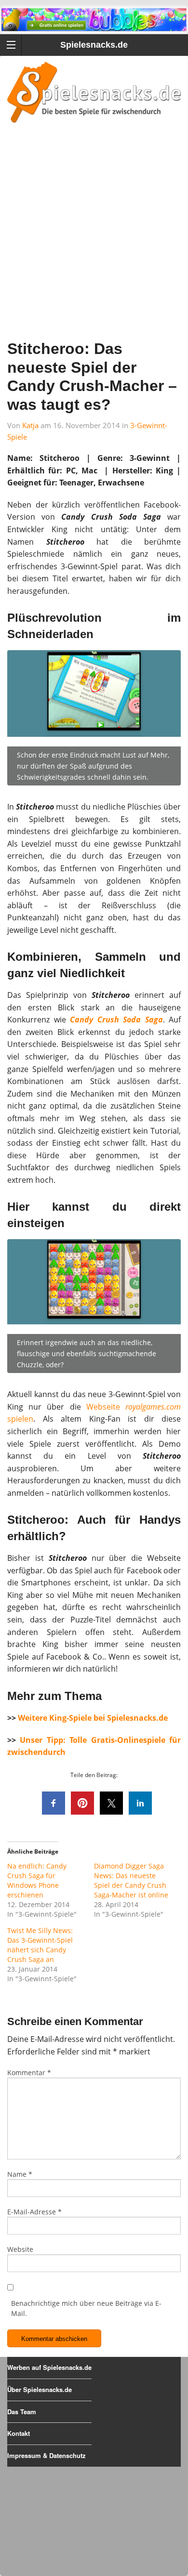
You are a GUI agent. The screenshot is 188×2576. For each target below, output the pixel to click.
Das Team (22, 2412)
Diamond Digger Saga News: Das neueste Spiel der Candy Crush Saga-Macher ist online (131, 1880)
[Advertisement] (94, 244)
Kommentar (29, 2073)
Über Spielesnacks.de (40, 2389)
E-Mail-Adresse (34, 2212)
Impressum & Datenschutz (47, 2455)
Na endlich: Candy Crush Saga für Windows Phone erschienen (37, 1880)
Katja (30, 425)
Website (20, 2249)
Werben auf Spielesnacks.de (49, 2367)
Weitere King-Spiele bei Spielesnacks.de (93, 1718)
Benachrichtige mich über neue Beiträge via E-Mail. (86, 2308)
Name (20, 2174)
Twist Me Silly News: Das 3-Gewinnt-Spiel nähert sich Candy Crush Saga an (40, 1945)
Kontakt (19, 2433)
